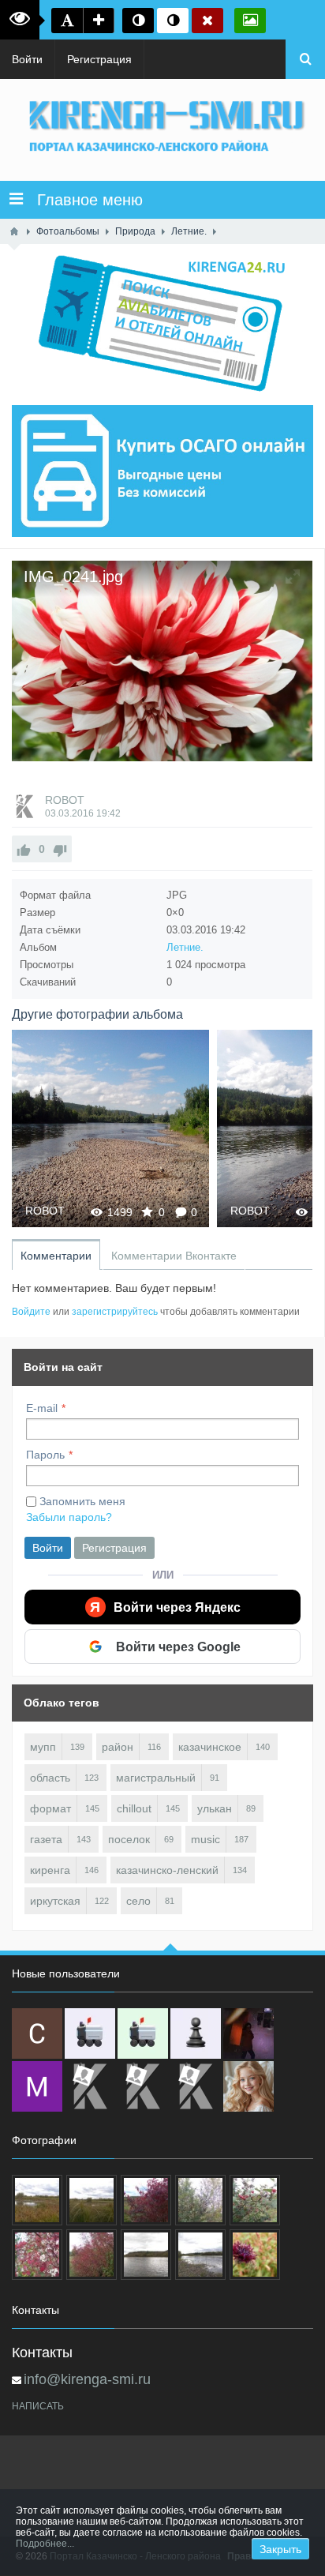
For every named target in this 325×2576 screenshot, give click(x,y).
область (50, 1778)
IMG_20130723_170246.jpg (198, 1128)
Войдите (31, 1312)
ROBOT (65, 800)
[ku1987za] (90, 2033)
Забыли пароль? (69, 1517)
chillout (134, 1808)
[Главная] (14, 231)
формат (50, 1808)
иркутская (55, 1901)
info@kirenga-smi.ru (87, 2379)
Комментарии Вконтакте (174, 1256)
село (138, 1901)
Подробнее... (45, 2544)
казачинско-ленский (167, 1870)
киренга (50, 1870)
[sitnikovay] (90, 2086)
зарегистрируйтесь (115, 1312)
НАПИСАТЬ (38, 2406)
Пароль (45, 1455)
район (118, 1747)
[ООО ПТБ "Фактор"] (143, 2086)
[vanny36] (248, 2086)
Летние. (185, 947)
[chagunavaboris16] (196, 2033)
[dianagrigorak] (248, 2033)
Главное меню (83, 200)
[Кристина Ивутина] (196, 2086)
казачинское (210, 1747)
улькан (215, 1808)
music (205, 1839)
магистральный (156, 1778)
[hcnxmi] (143, 2033)
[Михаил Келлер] (37, 2086)
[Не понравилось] (60, 849)
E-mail (42, 1408)
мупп (43, 1747)
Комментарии (56, 1256)
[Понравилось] (24, 849)
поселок (129, 1839)
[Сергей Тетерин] (37, 2033)
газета (46, 1839)
